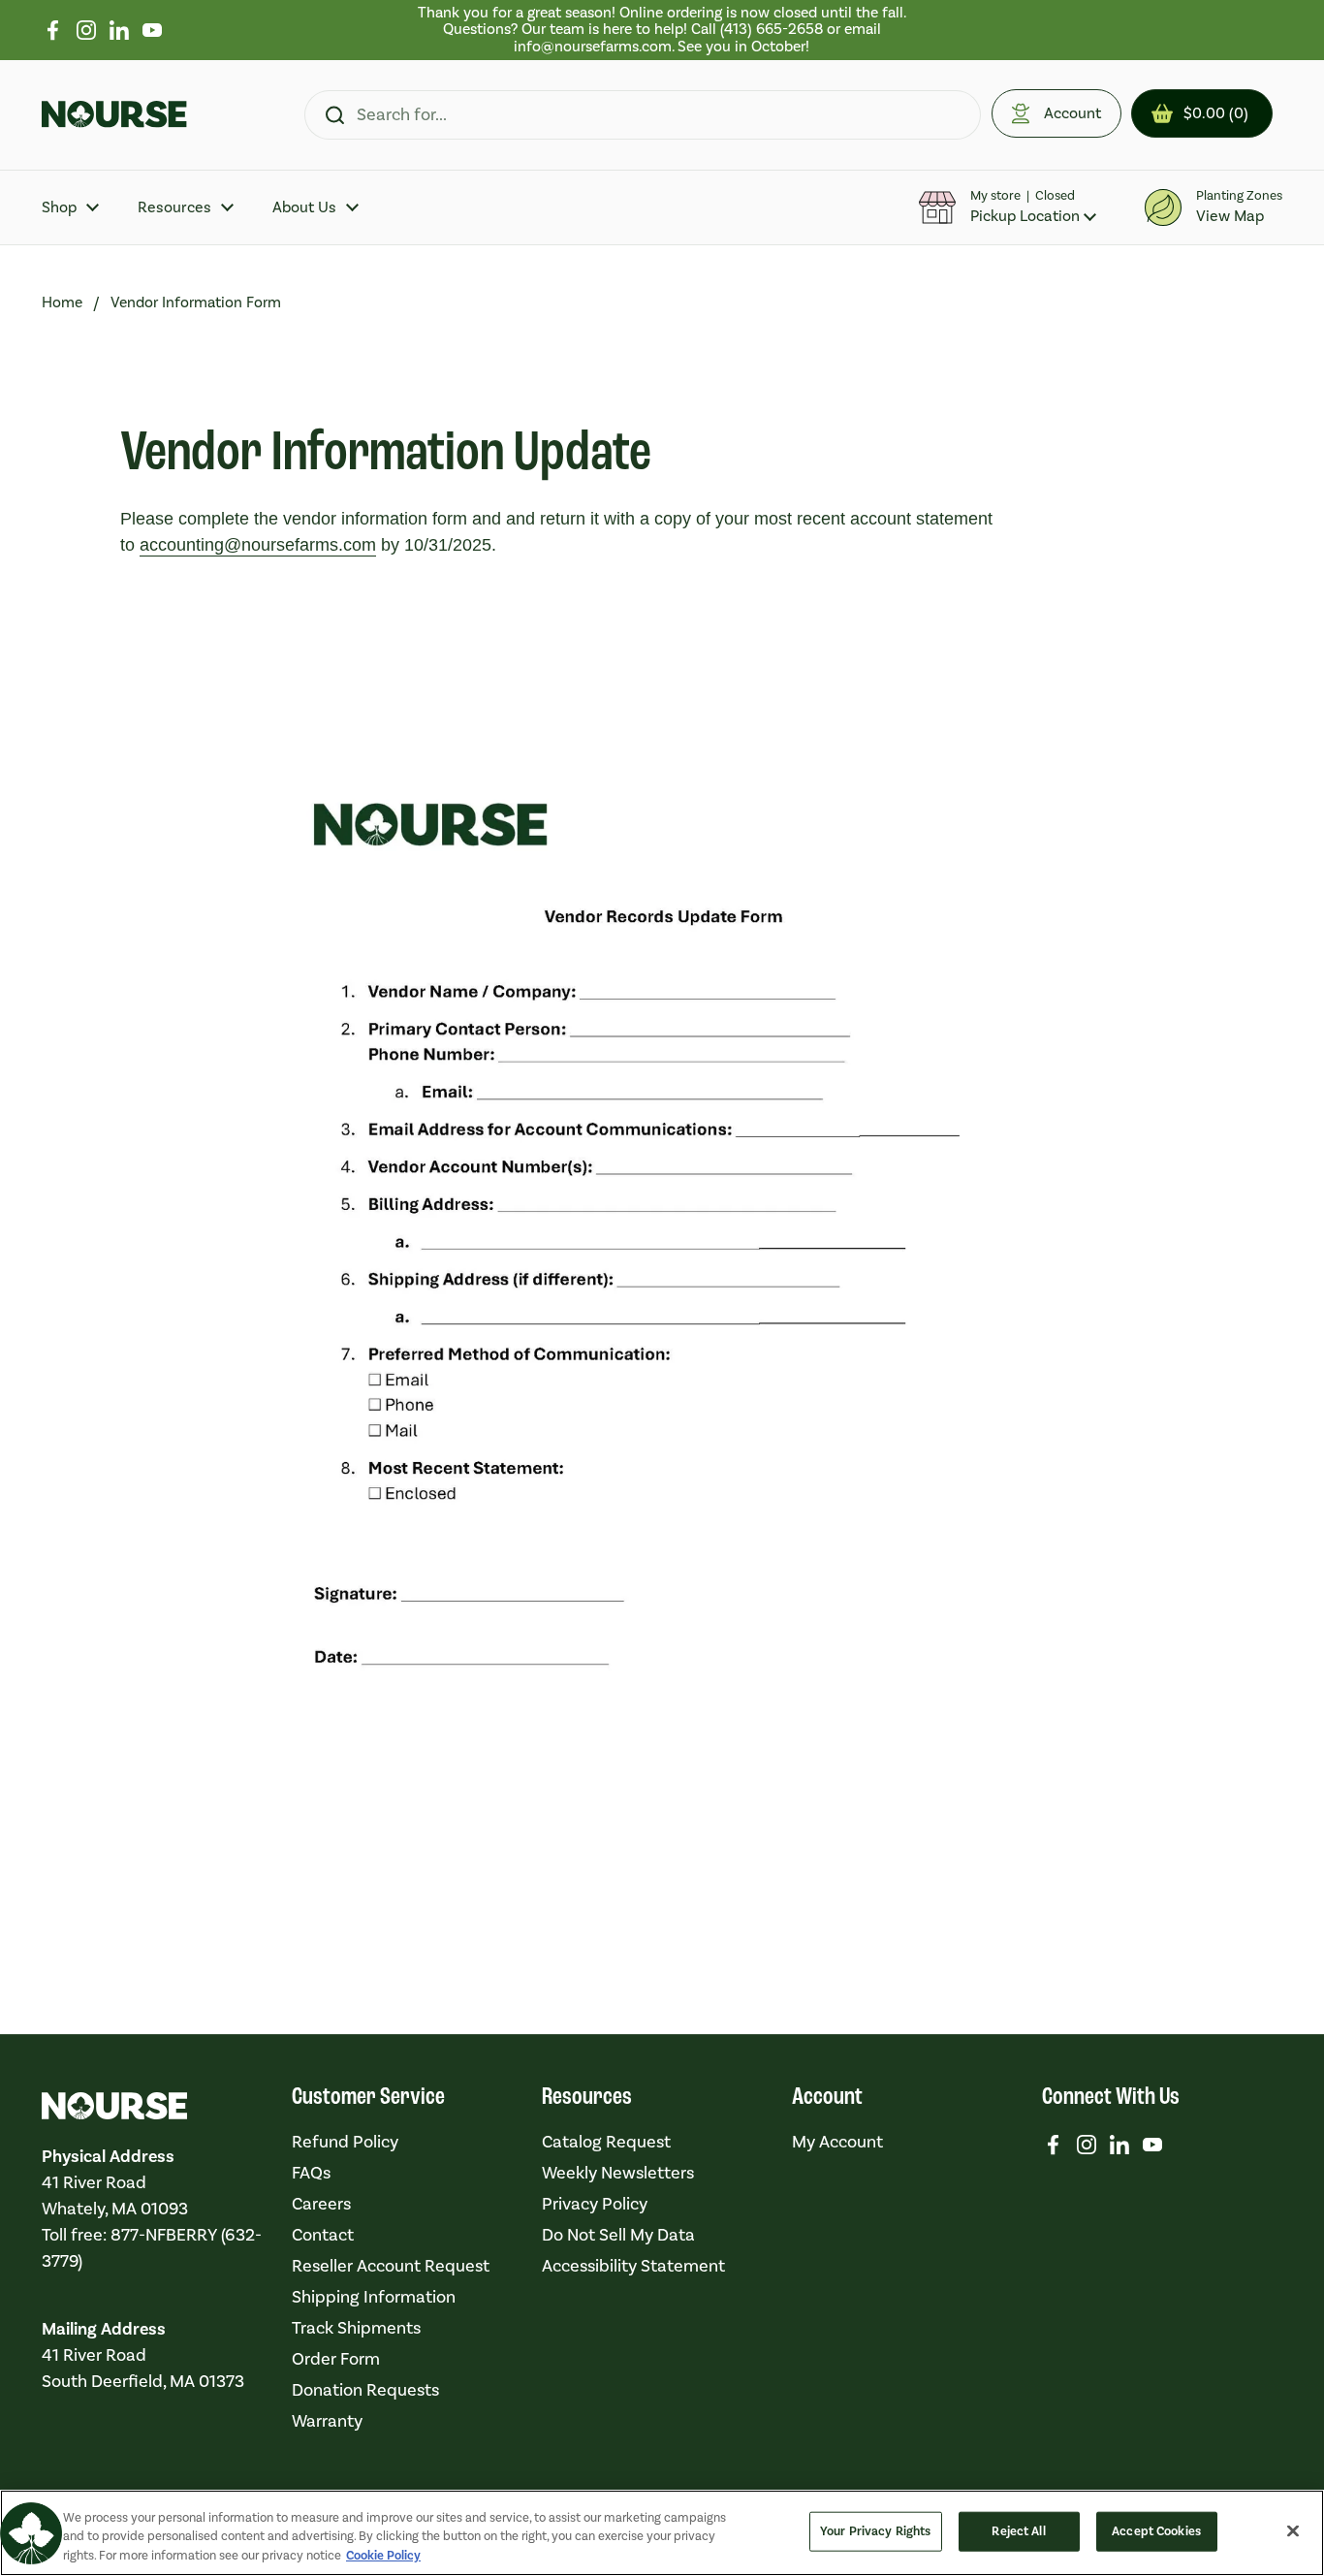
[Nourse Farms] (114, 114)
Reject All (1018, 2530)
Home (62, 302)
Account (1072, 113)
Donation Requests (365, 2390)
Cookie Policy (383, 2556)
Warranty (327, 2421)
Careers (321, 2204)
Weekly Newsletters (618, 2173)
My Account (837, 2142)
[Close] (1293, 2530)
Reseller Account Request (391, 2266)
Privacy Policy (595, 2204)
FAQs (311, 2173)
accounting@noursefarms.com (258, 545)
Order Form (336, 2359)
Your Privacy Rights (875, 2530)
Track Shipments (356, 2328)
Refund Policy (345, 2142)
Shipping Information (374, 2297)
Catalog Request (606, 2142)
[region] (662, 30)
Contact (323, 2235)
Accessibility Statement (633, 2266)
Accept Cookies (1156, 2530)
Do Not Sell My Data (618, 2235)
